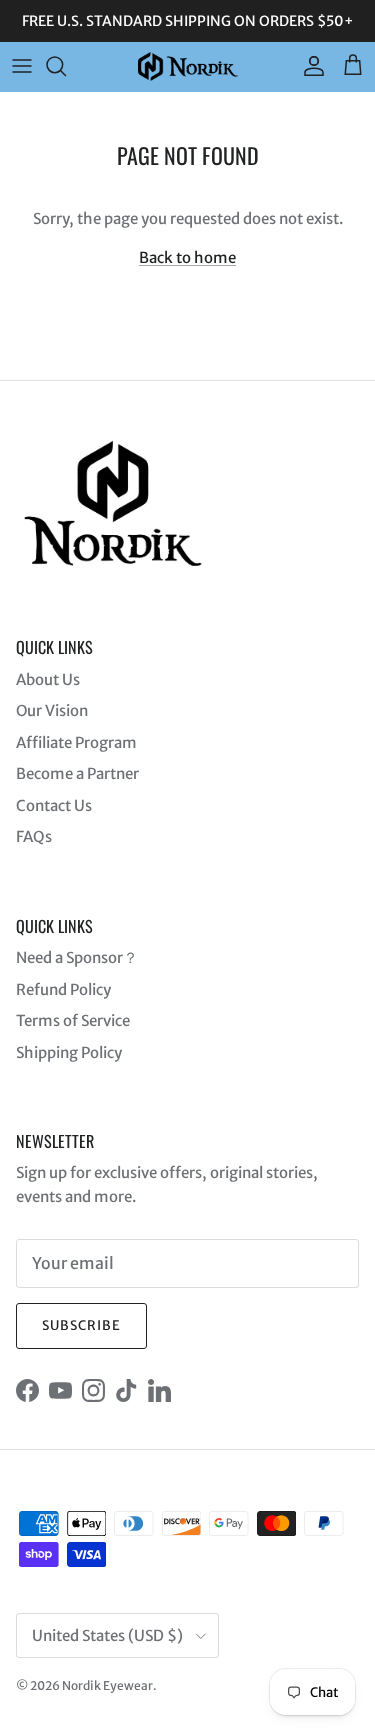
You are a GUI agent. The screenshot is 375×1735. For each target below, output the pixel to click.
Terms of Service (73, 1020)
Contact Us (54, 805)
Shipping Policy (69, 1052)
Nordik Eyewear (107, 1685)
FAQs (34, 836)
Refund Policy (63, 989)
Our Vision (52, 710)
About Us (48, 679)
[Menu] (22, 66)
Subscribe (81, 1325)
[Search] (66, 66)
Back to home (187, 257)
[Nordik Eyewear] (188, 66)
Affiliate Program (76, 742)
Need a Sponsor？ (77, 957)
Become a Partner (77, 773)
